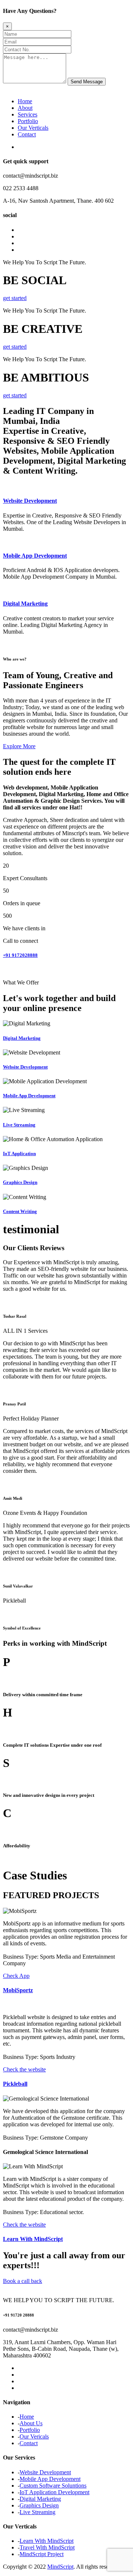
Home (25, 101)
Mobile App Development (35, 556)
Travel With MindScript (47, 2547)
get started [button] (15, 298)
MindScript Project (42, 2554)
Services (28, 114)
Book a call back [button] (23, 2281)
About (25, 108)
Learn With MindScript (33, 2239)
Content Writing (20, 1211)
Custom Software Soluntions (53, 2486)
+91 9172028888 (20, 955)
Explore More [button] (19, 746)
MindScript (60, 2567)
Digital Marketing (25, 604)
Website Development (30, 501)
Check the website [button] (24, 2069)
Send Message (87, 82)
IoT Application (19, 1153)
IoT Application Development (54, 2492)
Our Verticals (33, 128)
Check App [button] (16, 1976)
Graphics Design (20, 1182)
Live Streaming (19, 1125)
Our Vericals (34, 2436)
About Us (31, 2423)
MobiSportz (18, 1990)
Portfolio (28, 121)
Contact (27, 134)
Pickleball (15, 2084)
